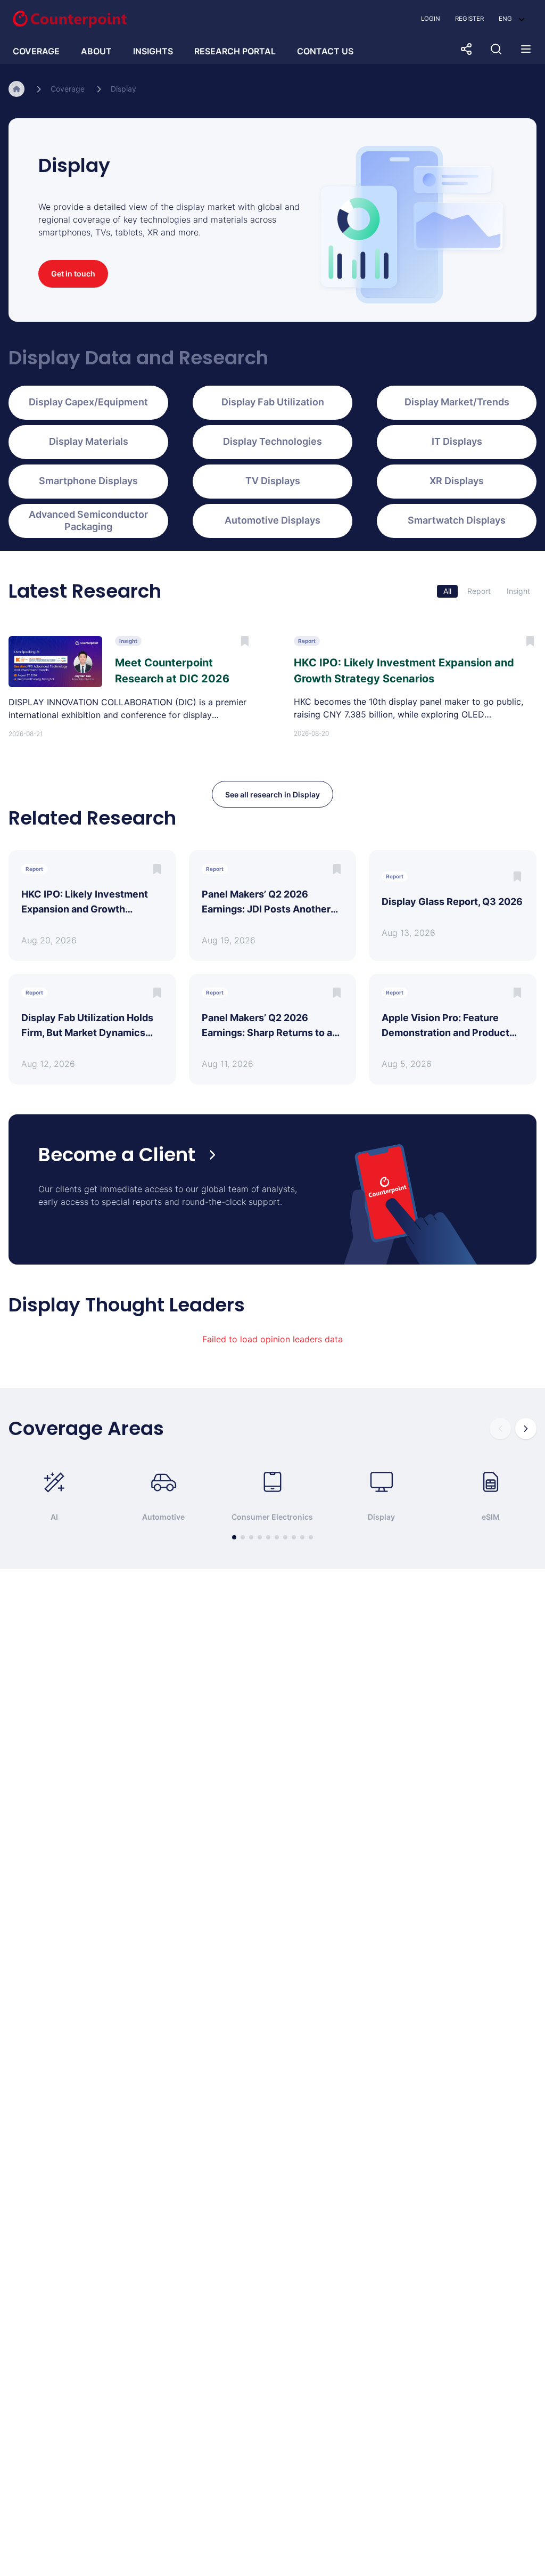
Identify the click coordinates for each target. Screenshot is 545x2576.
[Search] (496, 49)
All (447, 591)
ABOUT (96, 51)
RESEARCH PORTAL (235, 51)
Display (123, 89)
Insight (518, 591)
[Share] (466, 49)
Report (479, 591)
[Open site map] (526, 49)
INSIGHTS (153, 51)
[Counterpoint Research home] (70, 19)
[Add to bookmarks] (157, 869)
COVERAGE (36, 51)
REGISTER (469, 19)
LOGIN (431, 19)
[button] (512, 19)
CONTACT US (325, 51)
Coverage (68, 89)
